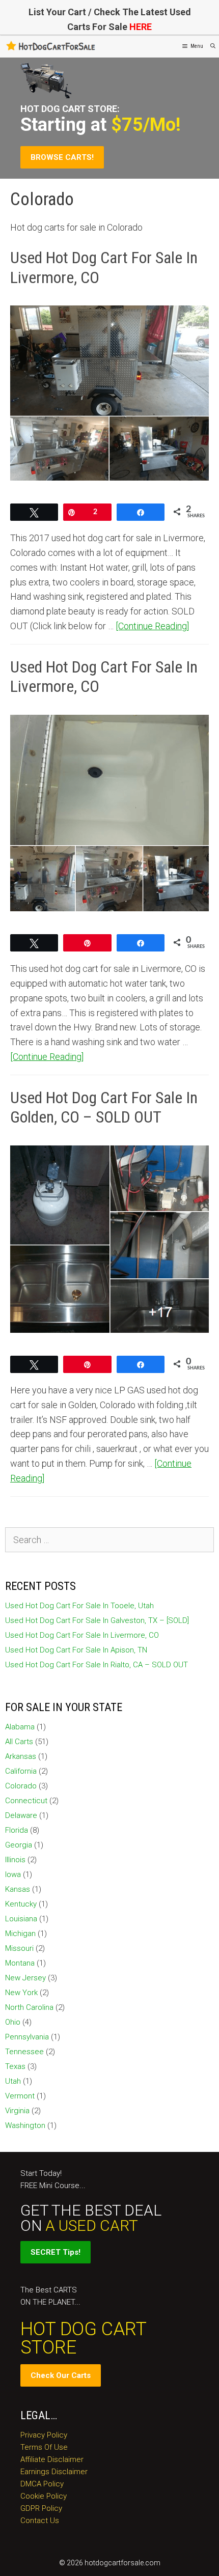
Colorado (21, 1786)
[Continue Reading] (152, 626)
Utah (13, 2081)
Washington (25, 2125)
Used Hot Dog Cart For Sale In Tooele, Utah (79, 1606)
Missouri (19, 1948)
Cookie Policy (44, 2496)
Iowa (13, 1874)
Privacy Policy (44, 2435)
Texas (15, 2066)
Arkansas (21, 1756)
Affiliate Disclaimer (52, 2459)
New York (21, 1993)
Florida (17, 1830)
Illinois (15, 1860)
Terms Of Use (44, 2447)
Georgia (19, 1845)
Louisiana (21, 1919)
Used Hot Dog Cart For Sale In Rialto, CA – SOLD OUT (97, 1665)
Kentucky (21, 1904)
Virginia (17, 2111)
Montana (20, 1963)
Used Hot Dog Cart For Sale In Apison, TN (76, 1650)
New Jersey (25, 1978)
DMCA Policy (42, 2484)
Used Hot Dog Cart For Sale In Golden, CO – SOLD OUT (104, 1107)
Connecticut (26, 1801)
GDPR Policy (41, 2508)
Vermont (20, 2096)
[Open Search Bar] (213, 46)
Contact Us (40, 2521)
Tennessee (24, 2052)
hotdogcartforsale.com (122, 2563)
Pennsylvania (27, 2037)
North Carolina (29, 2007)
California (21, 1771)
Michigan (20, 1934)
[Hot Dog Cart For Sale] (51, 46)
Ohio (13, 2022)
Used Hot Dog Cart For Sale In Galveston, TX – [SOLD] (97, 1620)
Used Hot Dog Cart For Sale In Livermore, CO (82, 1635)
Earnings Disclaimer (54, 2472)
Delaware (21, 1815)
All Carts (19, 1742)
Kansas (18, 1889)
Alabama (20, 1727)
